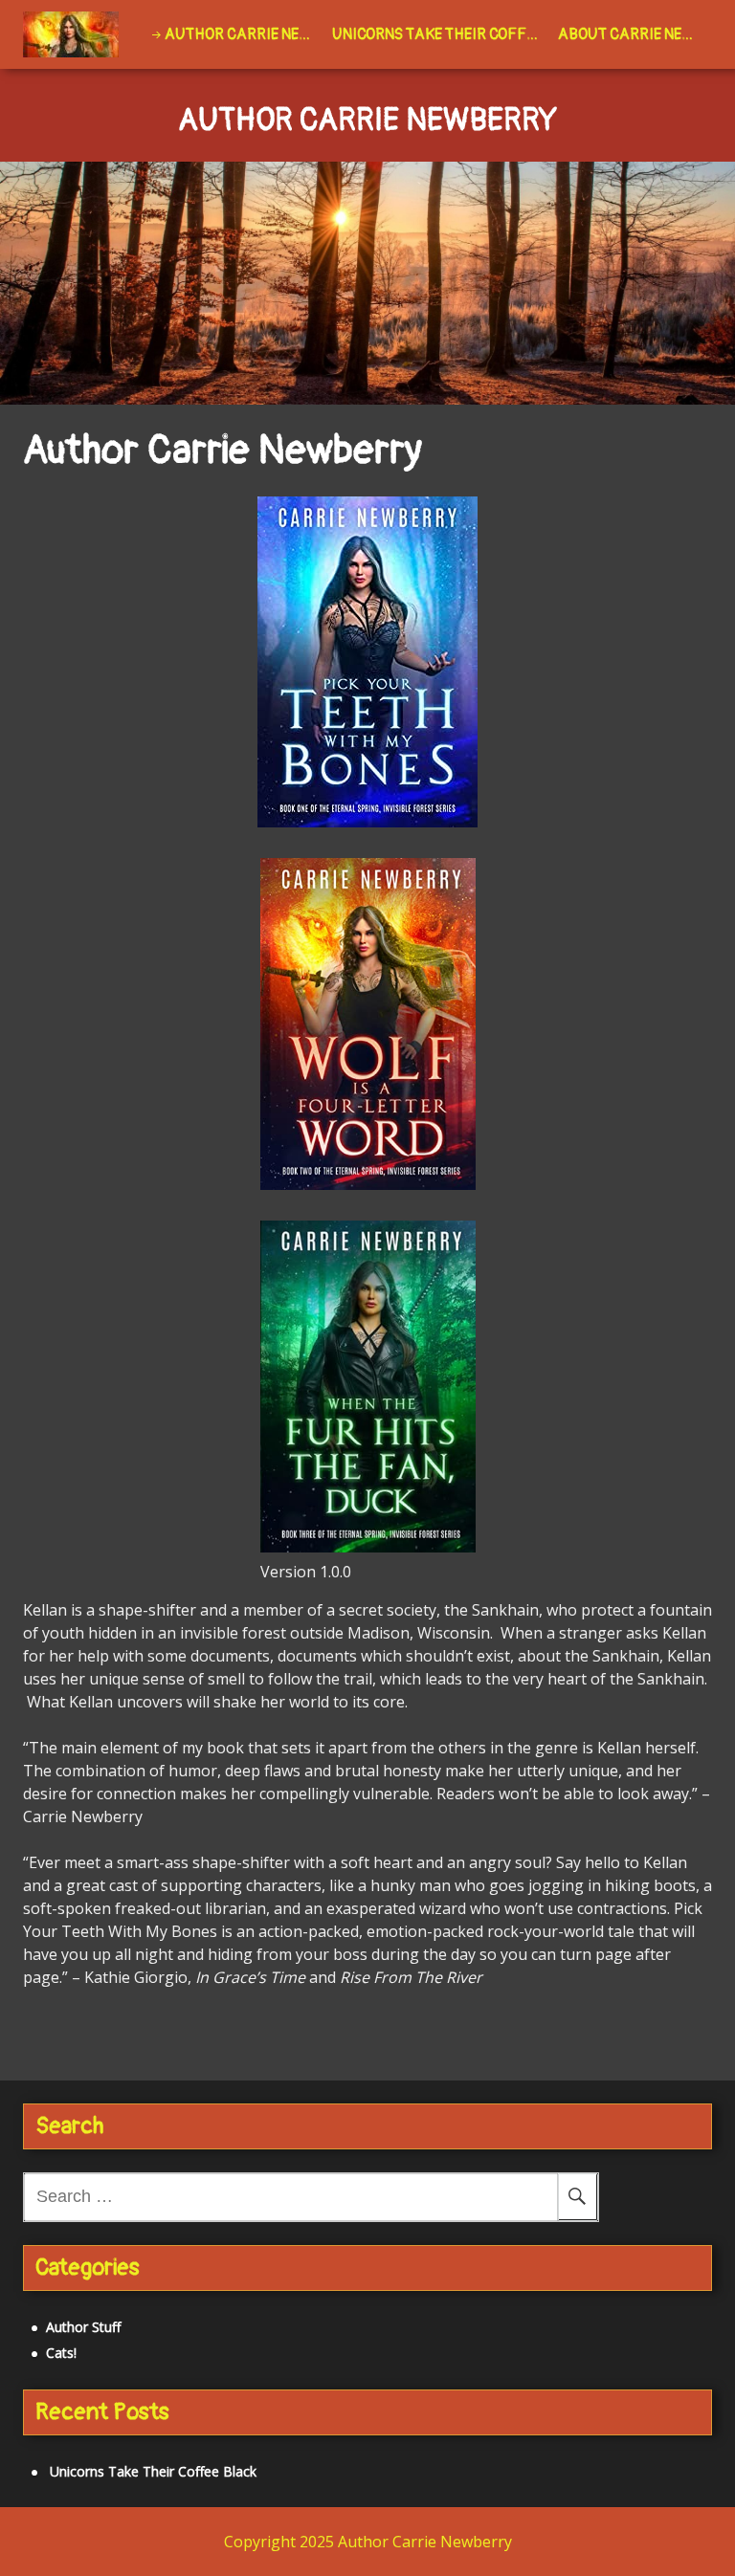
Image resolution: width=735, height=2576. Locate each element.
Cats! (61, 2353)
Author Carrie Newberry (245, 34)
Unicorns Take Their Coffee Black (441, 34)
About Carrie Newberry (635, 34)
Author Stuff (83, 2327)
